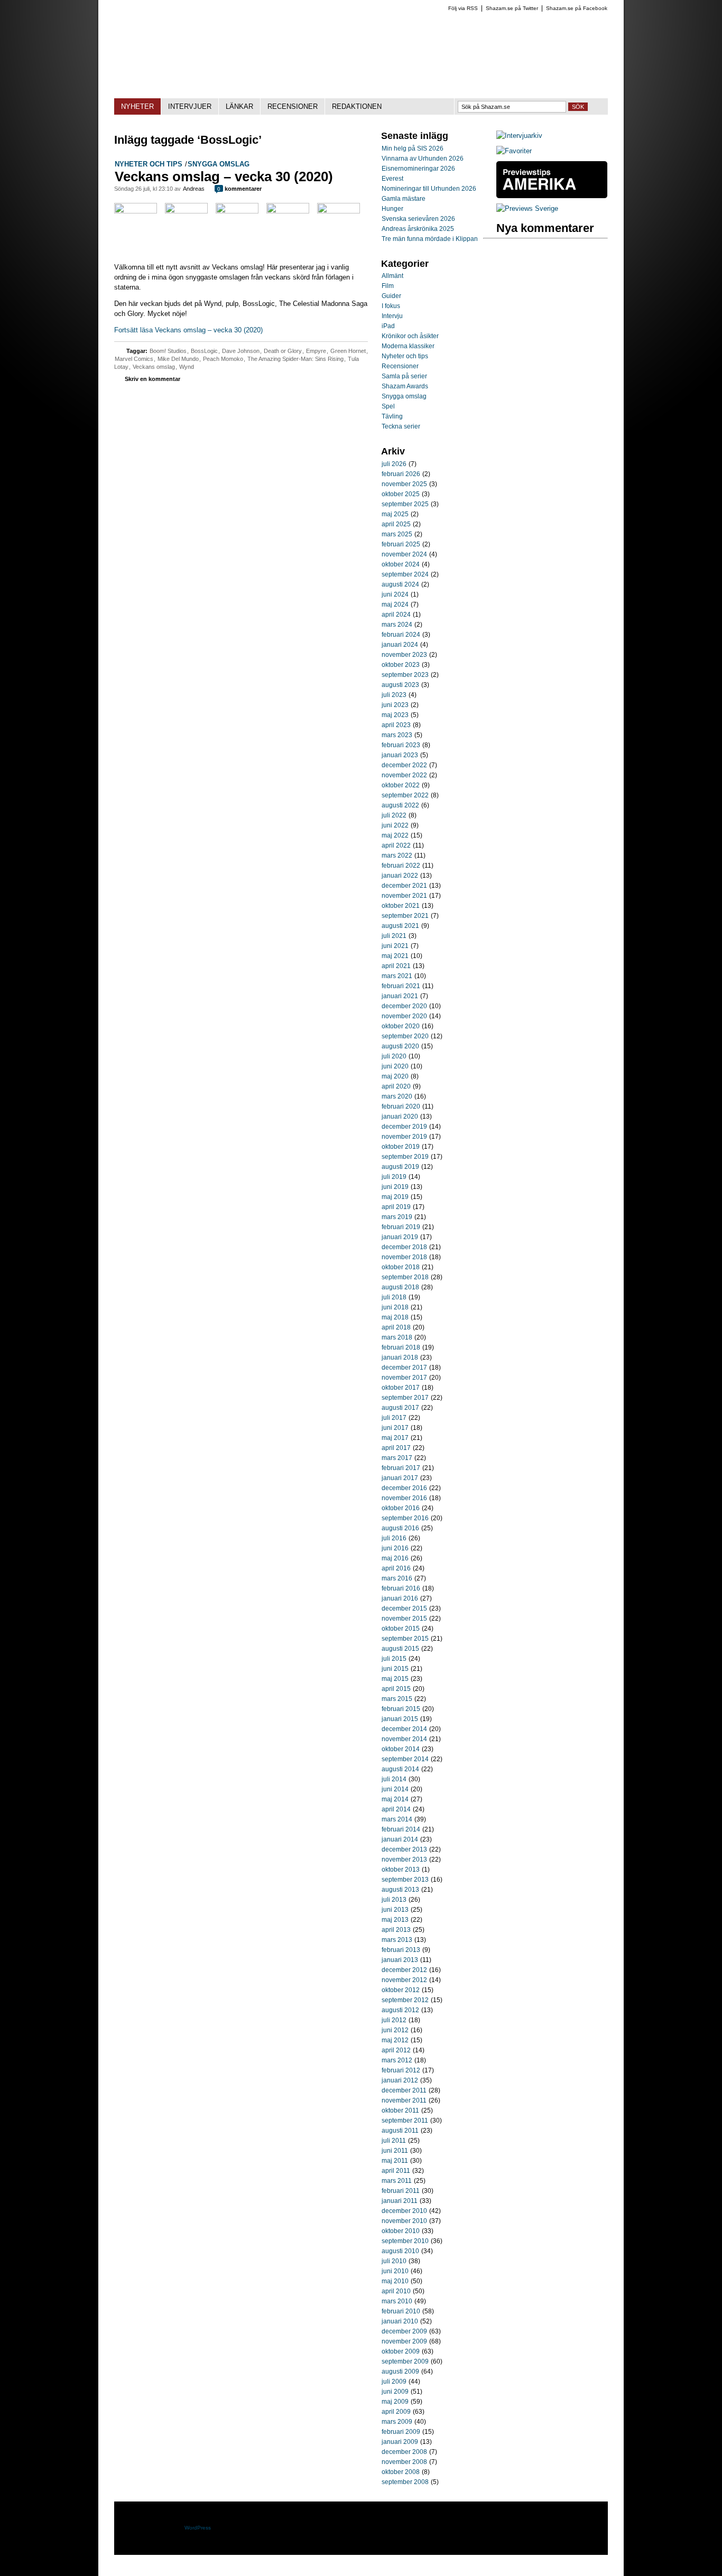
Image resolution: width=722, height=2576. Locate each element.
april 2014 (396, 1809)
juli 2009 (394, 2382)
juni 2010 (395, 2271)
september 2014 (405, 1759)
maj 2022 (395, 835)
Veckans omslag (154, 367)
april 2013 (396, 1930)
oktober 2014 (401, 1749)
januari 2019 (400, 1237)
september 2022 (405, 795)
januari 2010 (400, 2321)
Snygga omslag (219, 164)
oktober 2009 (401, 2351)
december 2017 (404, 1368)
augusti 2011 (400, 2131)
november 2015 (404, 1619)
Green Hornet (348, 351)
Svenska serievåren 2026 (418, 219)
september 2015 (405, 1639)
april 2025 (396, 524)
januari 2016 (400, 1598)
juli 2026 (394, 464)
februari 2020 (401, 1106)
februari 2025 (401, 544)
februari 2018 (401, 1347)
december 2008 (404, 2452)
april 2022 (396, 845)
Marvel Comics (134, 359)
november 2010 (404, 2221)
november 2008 (404, 2462)
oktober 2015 (401, 1629)
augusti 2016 (400, 1528)
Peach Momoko (223, 359)
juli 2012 (394, 2020)
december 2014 (404, 1729)
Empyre (316, 351)
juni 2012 (395, 2030)
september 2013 (405, 1880)
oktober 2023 (401, 665)
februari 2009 (401, 2432)
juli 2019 (394, 1177)
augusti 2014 (400, 1769)
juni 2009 (395, 2392)
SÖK (578, 107)
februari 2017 (401, 1468)
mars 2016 (397, 1578)
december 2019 (404, 1127)
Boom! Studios (168, 351)
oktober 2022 (401, 785)
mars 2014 (397, 1819)
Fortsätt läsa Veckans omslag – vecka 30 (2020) (188, 330)
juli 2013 (394, 1900)
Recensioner (400, 366)
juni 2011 (395, 2151)
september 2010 (405, 2241)
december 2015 (404, 1608)
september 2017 (405, 1398)
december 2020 (404, 1006)
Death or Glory (283, 351)
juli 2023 (394, 695)
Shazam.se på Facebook (577, 8)
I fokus (391, 306)
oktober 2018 (401, 1267)
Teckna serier (401, 426)
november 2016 (404, 1498)
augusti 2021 (400, 926)
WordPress (198, 2528)
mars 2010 (397, 2301)
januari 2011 (400, 2201)
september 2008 (405, 2482)
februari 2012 (401, 2070)
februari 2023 (401, 745)
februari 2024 (401, 635)
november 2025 (404, 484)
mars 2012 (397, 2060)
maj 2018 (395, 1317)
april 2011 (396, 2171)
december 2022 (404, 765)
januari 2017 (400, 1478)
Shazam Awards (405, 386)
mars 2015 (397, 1699)
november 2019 (404, 1137)
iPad (388, 326)
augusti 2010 (400, 2251)
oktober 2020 (401, 1026)
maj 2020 (395, 1076)
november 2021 (404, 896)
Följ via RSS (463, 8)
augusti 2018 (400, 1287)
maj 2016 (395, 1558)
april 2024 (396, 615)
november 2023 (404, 655)
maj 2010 (395, 2281)
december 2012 (404, 1970)
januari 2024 (400, 645)
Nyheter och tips (149, 164)
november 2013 (404, 1859)
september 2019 (405, 1157)
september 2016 (405, 1518)
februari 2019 (401, 1227)
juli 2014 (394, 1779)
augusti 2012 (400, 2010)
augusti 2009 (400, 2372)
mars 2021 (397, 976)
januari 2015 (400, 1719)
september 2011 (405, 2121)
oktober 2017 (401, 1388)
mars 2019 (397, 1217)
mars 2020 (397, 1096)
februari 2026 (401, 474)
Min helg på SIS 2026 (413, 148)
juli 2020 (394, 1056)
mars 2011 (397, 2181)
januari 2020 (400, 1117)
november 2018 (404, 1257)
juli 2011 (394, 2141)
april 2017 (396, 1448)
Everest (392, 179)
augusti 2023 (400, 685)
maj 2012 (395, 2040)
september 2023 (405, 675)
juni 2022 (395, 825)
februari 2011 (401, 2191)
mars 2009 (397, 2422)
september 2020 (405, 1036)
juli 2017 (394, 1418)
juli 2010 (394, 2261)
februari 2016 (401, 1588)
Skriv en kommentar (152, 379)
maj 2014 (395, 1799)
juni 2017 (395, 1428)
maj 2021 (395, 956)
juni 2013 (395, 1910)
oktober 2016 (401, 1508)
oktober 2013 (401, 1870)
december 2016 (404, 1488)
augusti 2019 (400, 1167)
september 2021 (405, 916)
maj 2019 (395, 1197)
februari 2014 (401, 1829)
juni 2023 (395, 705)
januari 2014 (400, 1839)
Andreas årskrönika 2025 (418, 229)
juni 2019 (395, 1187)
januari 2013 (400, 1960)
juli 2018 (394, 1297)
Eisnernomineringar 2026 (418, 169)
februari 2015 (401, 1709)
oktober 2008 (401, 2472)
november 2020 (404, 1016)
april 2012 (396, 2050)
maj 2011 (395, 2161)
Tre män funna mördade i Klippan (430, 239)
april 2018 (396, 1327)
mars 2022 (397, 855)
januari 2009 (400, 2442)
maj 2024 (395, 605)
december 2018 (404, 1247)
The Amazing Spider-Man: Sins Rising (295, 359)
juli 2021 (394, 936)
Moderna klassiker (408, 346)
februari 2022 (401, 866)
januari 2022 (400, 876)
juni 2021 (395, 946)
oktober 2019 (401, 1147)
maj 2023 (395, 715)
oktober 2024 (401, 564)
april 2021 (396, 966)
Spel (388, 406)
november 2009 (404, 2341)
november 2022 (404, 775)
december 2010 (404, 2211)
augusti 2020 (400, 1046)
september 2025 (405, 504)
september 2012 (405, 2000)
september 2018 (405, 1277)
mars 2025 (397, 534)
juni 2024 (395, 594)
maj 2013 (395, 1920)
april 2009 (396, 2412)
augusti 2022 (400, 805)
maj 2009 (395, 2402)
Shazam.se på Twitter (512, 8)
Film (388, 286)
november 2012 (404, 1980)
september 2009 (405, 2361)
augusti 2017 (400, 1408)
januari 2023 (400, 755)
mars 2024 (397, 625)
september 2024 (405, 574)
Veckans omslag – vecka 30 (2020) (224, 176)
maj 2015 (395, 1679)
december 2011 (404, 2090)
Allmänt (392, 276)
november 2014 (404, 1739)
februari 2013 (401, 1950)
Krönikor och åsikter (410, 336)
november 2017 (404, 1378)
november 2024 (404, 554)
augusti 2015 (400, 1649)
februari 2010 (401, 2311)
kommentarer (239, 189)
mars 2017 (397, 1458)
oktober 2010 (401, 2231)
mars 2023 (397, 735)
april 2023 (396, 725)
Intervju (392, 316)
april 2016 (396, 1568)
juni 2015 (395, 1669)
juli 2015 (394, 1659)
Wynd (187, 367)
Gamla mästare (404, 199)
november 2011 (404, 2100)
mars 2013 (397, 1940)
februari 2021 (401, 986)
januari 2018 (400, 1357)
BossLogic (204, 351)
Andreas (194, 189)
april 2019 (396, 1207)
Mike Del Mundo (178, 359)
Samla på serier (404, 376)
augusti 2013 (400, 1890)
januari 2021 (400, 996)
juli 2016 (394, 1538)
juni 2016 (395, 1548)
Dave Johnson (241, 351)
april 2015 (396, 1689)
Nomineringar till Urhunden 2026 (429, 189)
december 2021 (404, 886)
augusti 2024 (400, 584)
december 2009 (404, 2331)
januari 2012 (400, 2080)
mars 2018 (397, 1337)
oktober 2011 (400, 2110)
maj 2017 (395, 1438)
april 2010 (396, 2291)
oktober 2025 (401, 494)
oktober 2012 (401, 1990)
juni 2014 (395, 1789)
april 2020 (396, 1086)
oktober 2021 (401, 906)
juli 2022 (394, 815)
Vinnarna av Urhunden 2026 (423, 159)
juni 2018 (395, 1307)
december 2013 (404, 1849)
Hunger (392, 209)
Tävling (392, 416)
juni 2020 (395, 1066)
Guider (391, 296)
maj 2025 (395, 514)
